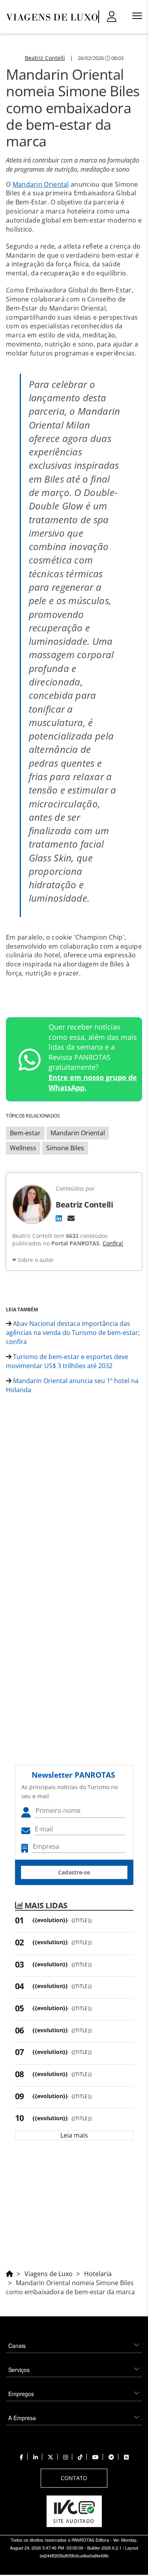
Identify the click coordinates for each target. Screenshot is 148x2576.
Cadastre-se (74, 1872)
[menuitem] (74, 2343)
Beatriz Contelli (45, 58)
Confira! (113, 1243)
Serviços (19, 2370)
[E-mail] (71, 1218)
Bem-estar (25, 1133)
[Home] (9, 2273)
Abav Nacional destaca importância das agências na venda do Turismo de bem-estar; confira (73, 1333)
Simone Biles (65, 1148)
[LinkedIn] (59, 1218)
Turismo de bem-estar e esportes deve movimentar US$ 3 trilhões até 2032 (67, 1361)
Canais (17, 2346)
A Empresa (22, 2418)
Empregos (21, 2394)
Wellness (23, 1148)
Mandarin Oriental (41, 184)
